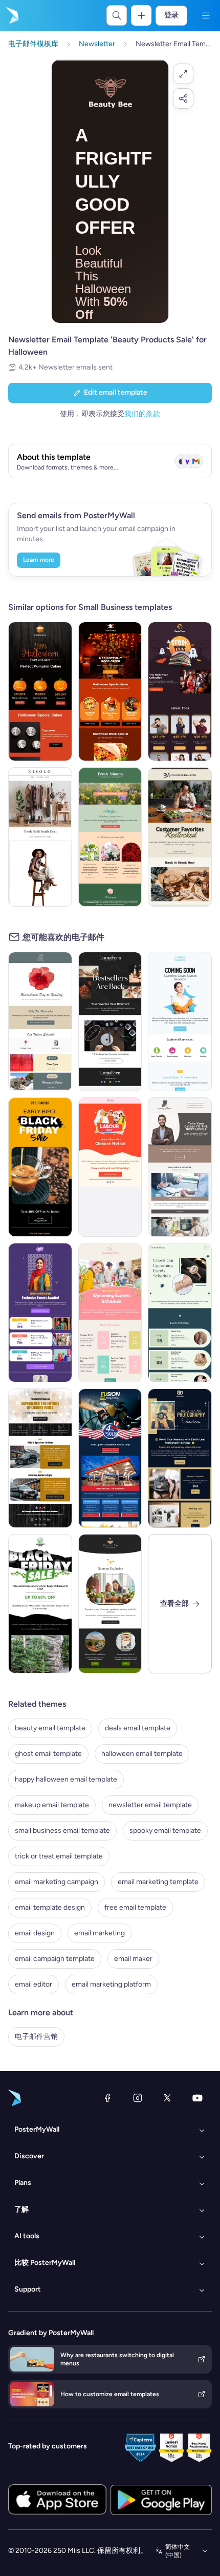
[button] (183, 74)
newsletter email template (150, 1805)
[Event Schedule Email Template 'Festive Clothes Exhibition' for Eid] (40, 1313)
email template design (50, 1907)
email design (35, 1933)
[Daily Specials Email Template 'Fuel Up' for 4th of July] (110, 1458)
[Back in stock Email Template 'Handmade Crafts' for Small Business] (110, 1021)
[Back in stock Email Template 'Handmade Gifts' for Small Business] (180, 837)
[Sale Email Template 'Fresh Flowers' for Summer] (110, 837)
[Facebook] (107, 2098)
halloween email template (142, 1754)
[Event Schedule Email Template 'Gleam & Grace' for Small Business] (180, 1313)
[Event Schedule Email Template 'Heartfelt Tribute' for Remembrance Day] (40, 1021)
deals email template (138, 1728)
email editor (34, 1984)
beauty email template (50, 1728)
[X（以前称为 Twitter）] (167, 2098)
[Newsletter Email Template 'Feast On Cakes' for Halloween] (40, 691)
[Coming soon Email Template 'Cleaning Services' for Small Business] (180, 1021)
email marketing (100, 1933)
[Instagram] (138, 2098)
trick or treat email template (59, 1856)
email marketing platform (111, 1984)
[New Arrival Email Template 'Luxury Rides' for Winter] (40, 1458)
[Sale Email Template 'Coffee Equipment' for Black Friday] (40, 1167)
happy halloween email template (66, 1779)
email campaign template (55, 1959)
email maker (133, 1959)
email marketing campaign (57, 1882)
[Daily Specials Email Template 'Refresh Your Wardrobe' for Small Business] (40, 837)
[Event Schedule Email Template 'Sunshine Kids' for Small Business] (110, 1313)
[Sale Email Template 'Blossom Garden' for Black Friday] (40, 1604)
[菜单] (206, 15)
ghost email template (48, 1754)
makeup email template (52, 1805)
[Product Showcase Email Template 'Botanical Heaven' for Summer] (110, 1604)
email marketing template (158, 1882)
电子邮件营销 (36, 2037)
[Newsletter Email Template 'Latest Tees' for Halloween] (180, 691)
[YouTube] (197, 2098)
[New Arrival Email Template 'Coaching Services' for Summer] (180, 1167)
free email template (135, 1907)
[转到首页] (11, 15)
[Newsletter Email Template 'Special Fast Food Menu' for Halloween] (110, 691)
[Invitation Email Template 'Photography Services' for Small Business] (180, 1458)
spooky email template (165, 1831)
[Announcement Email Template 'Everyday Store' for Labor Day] (110, 1167)
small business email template (62, 1831)
